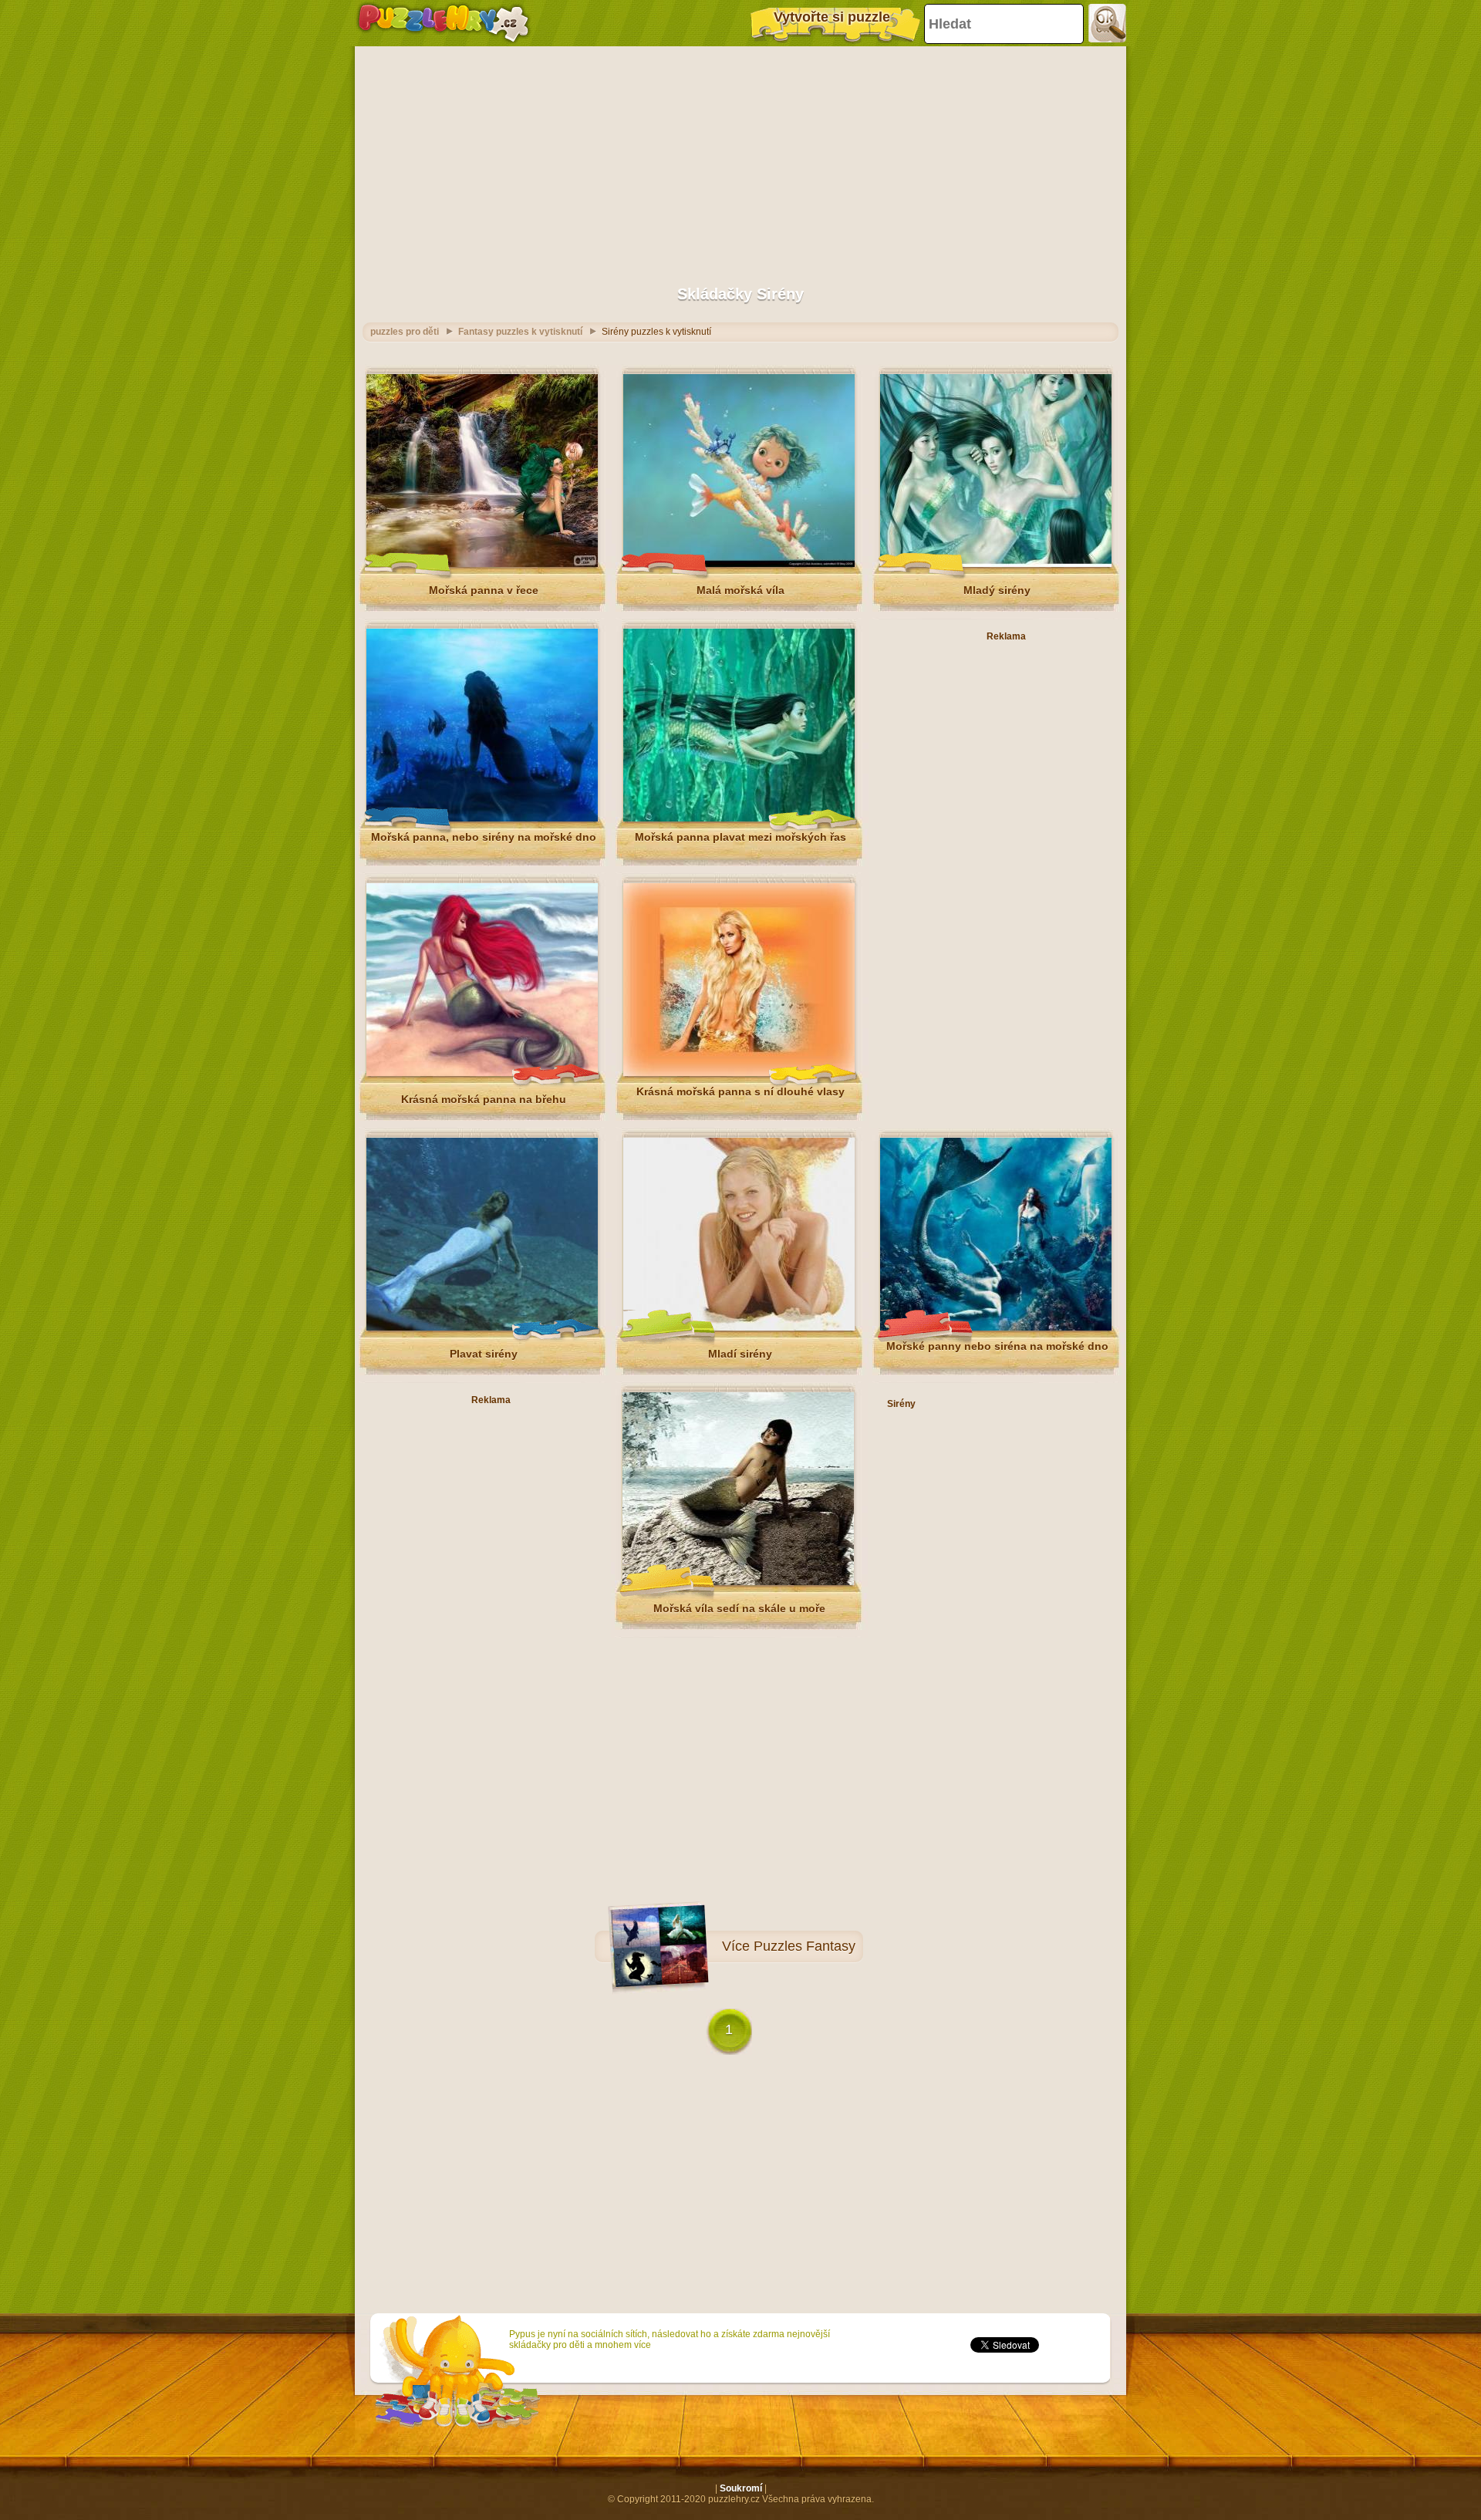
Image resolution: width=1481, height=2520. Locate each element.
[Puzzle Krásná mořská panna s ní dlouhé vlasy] (739, 1073)
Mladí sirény (740, 1354)
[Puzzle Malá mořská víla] (739, 564)
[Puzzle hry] (444, 23)
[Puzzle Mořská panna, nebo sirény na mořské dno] (482, 818)
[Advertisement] (740, 158)
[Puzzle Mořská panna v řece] (482, 564)
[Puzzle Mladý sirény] (996, 564)
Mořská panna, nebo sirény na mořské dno (484, 837)
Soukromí (741, 2488)
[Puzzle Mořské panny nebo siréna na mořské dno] (996, 1327)
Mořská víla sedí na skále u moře (739, 1608)
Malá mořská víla (740, 590)
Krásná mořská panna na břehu (484, 1099)
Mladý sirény (997, 590)
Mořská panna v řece (484, 590)
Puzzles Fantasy (805, 1946)
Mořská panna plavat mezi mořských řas (740, 837)
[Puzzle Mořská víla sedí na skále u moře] (738, 1582)
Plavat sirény (484, 1354)
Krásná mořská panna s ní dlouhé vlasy (740, 1091)
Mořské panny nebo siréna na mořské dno (997, 1346)
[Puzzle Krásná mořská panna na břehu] (482, 1073)
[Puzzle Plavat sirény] (482, 1327)
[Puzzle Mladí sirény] (739, 1327)
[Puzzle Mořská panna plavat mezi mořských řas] (739, 818)
